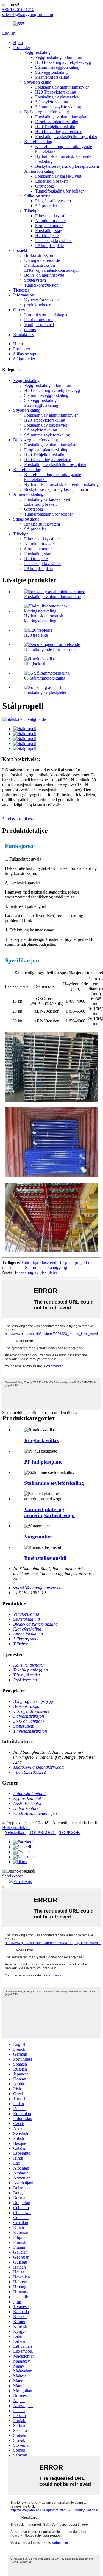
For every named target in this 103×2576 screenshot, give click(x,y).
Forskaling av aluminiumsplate (62, 117)
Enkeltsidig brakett (51, 181)
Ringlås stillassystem (53, 201)
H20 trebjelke (47, 236)
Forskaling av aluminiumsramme (52, 597)
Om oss (20, 310)
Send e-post (12, 1876)
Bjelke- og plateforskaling (47, 112)
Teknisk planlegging (30, 1670)
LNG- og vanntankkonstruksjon (52, 270)
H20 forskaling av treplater (58, 132)
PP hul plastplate (49, 245)
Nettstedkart (15, 1833)
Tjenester (21, 290)
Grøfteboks (45, 186)
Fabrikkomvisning (40, 320)
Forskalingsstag (49, 231)
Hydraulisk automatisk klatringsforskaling (44, 618)
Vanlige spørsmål (39, 325)
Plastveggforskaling (52, 77)
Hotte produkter (16, 1828)
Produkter (22, 47)
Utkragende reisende (42, 260)
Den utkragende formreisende (50, 649)
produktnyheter (37, 305)
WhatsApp (23, 1881)
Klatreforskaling (38, 141)
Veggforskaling (37, 52)
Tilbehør (31, 211)
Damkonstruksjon (40, 265)
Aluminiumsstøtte (50, 221)
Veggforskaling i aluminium (59, 57)
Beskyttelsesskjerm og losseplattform (67, 166)
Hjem (18, 42)
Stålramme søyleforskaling (58, 107)
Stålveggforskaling (51, 72)
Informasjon (24, 295)
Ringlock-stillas (38, 664)
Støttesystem (35, 280)
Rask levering (25, 1680)
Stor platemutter (49, 226)
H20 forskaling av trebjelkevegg (63, 62)
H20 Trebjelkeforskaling (56, 127)
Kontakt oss (23, 335)
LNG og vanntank (29, 1721)
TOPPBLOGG (42, 1833)
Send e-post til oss (18, 819)
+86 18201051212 (30, 1772)
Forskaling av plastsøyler (57, 97)
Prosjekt (20, 250)
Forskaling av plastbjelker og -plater (66, 137)
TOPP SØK (70, 1833)
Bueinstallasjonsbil (45, 1558)
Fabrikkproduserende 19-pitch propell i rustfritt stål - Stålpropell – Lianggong (46, 1265)
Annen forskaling (39, 171)
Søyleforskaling (38, 82)
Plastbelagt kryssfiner (54, 240)
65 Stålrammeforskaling (45, 678)
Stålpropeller (46, 206)
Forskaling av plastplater (45, 692)
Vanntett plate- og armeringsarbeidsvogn (49, 1512)
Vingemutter (38, 1537)
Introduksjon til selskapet (46, 315)
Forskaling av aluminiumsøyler (62, 87)
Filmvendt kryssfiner (53, 216)
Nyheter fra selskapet (42, 300)
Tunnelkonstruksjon (41, 285)
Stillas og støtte (37, 196)
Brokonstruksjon (39, 255)
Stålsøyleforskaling (52, 102)
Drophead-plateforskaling (57, 122)
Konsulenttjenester (29, 1665)
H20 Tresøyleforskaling (56, 92)
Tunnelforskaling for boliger (59, 191)
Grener (30, 330)
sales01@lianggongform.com (39, 1588)
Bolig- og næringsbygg (44, 275)
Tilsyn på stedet (27, 1675)
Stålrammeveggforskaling (57, 67)
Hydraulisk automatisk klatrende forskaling (61, 484)
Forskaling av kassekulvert (58, 176)
